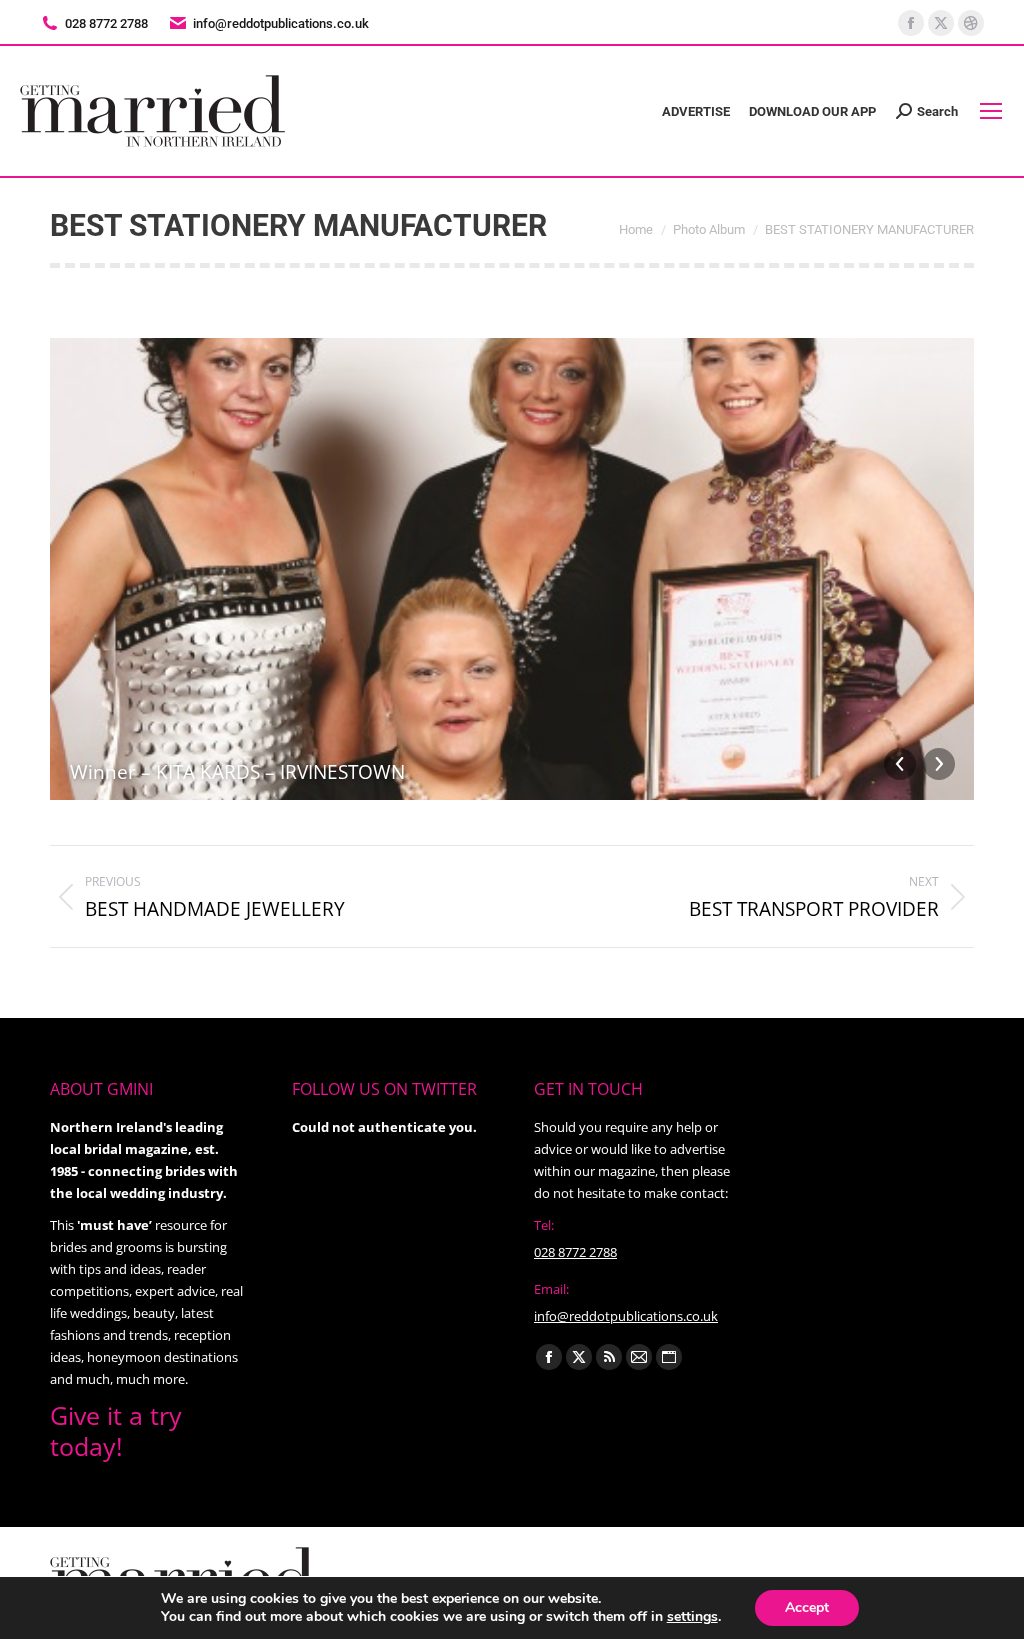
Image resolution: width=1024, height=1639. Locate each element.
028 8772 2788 (575, 1252)
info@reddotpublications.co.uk (281, 23)
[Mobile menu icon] (991, 111)
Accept (807, 1607)
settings (692, 1617)
